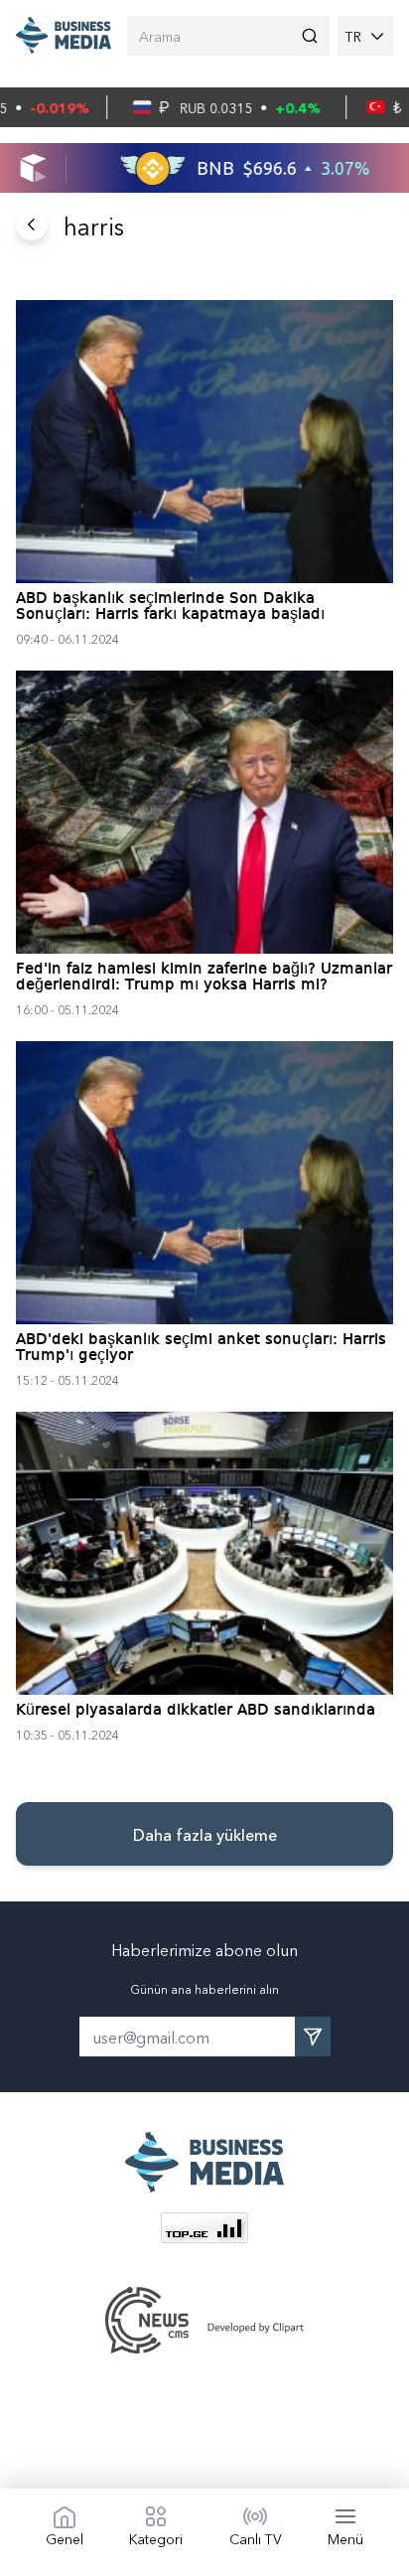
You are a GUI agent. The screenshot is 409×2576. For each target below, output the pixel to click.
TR (353, 36)
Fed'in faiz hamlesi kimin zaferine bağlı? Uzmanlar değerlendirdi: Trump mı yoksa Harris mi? (204, 978)
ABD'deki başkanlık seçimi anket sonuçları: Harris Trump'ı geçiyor (201, 1348)
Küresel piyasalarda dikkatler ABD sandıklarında (196, 1711)
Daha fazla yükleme (205, 1834)
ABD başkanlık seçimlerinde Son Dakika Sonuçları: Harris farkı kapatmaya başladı (170, 607)
